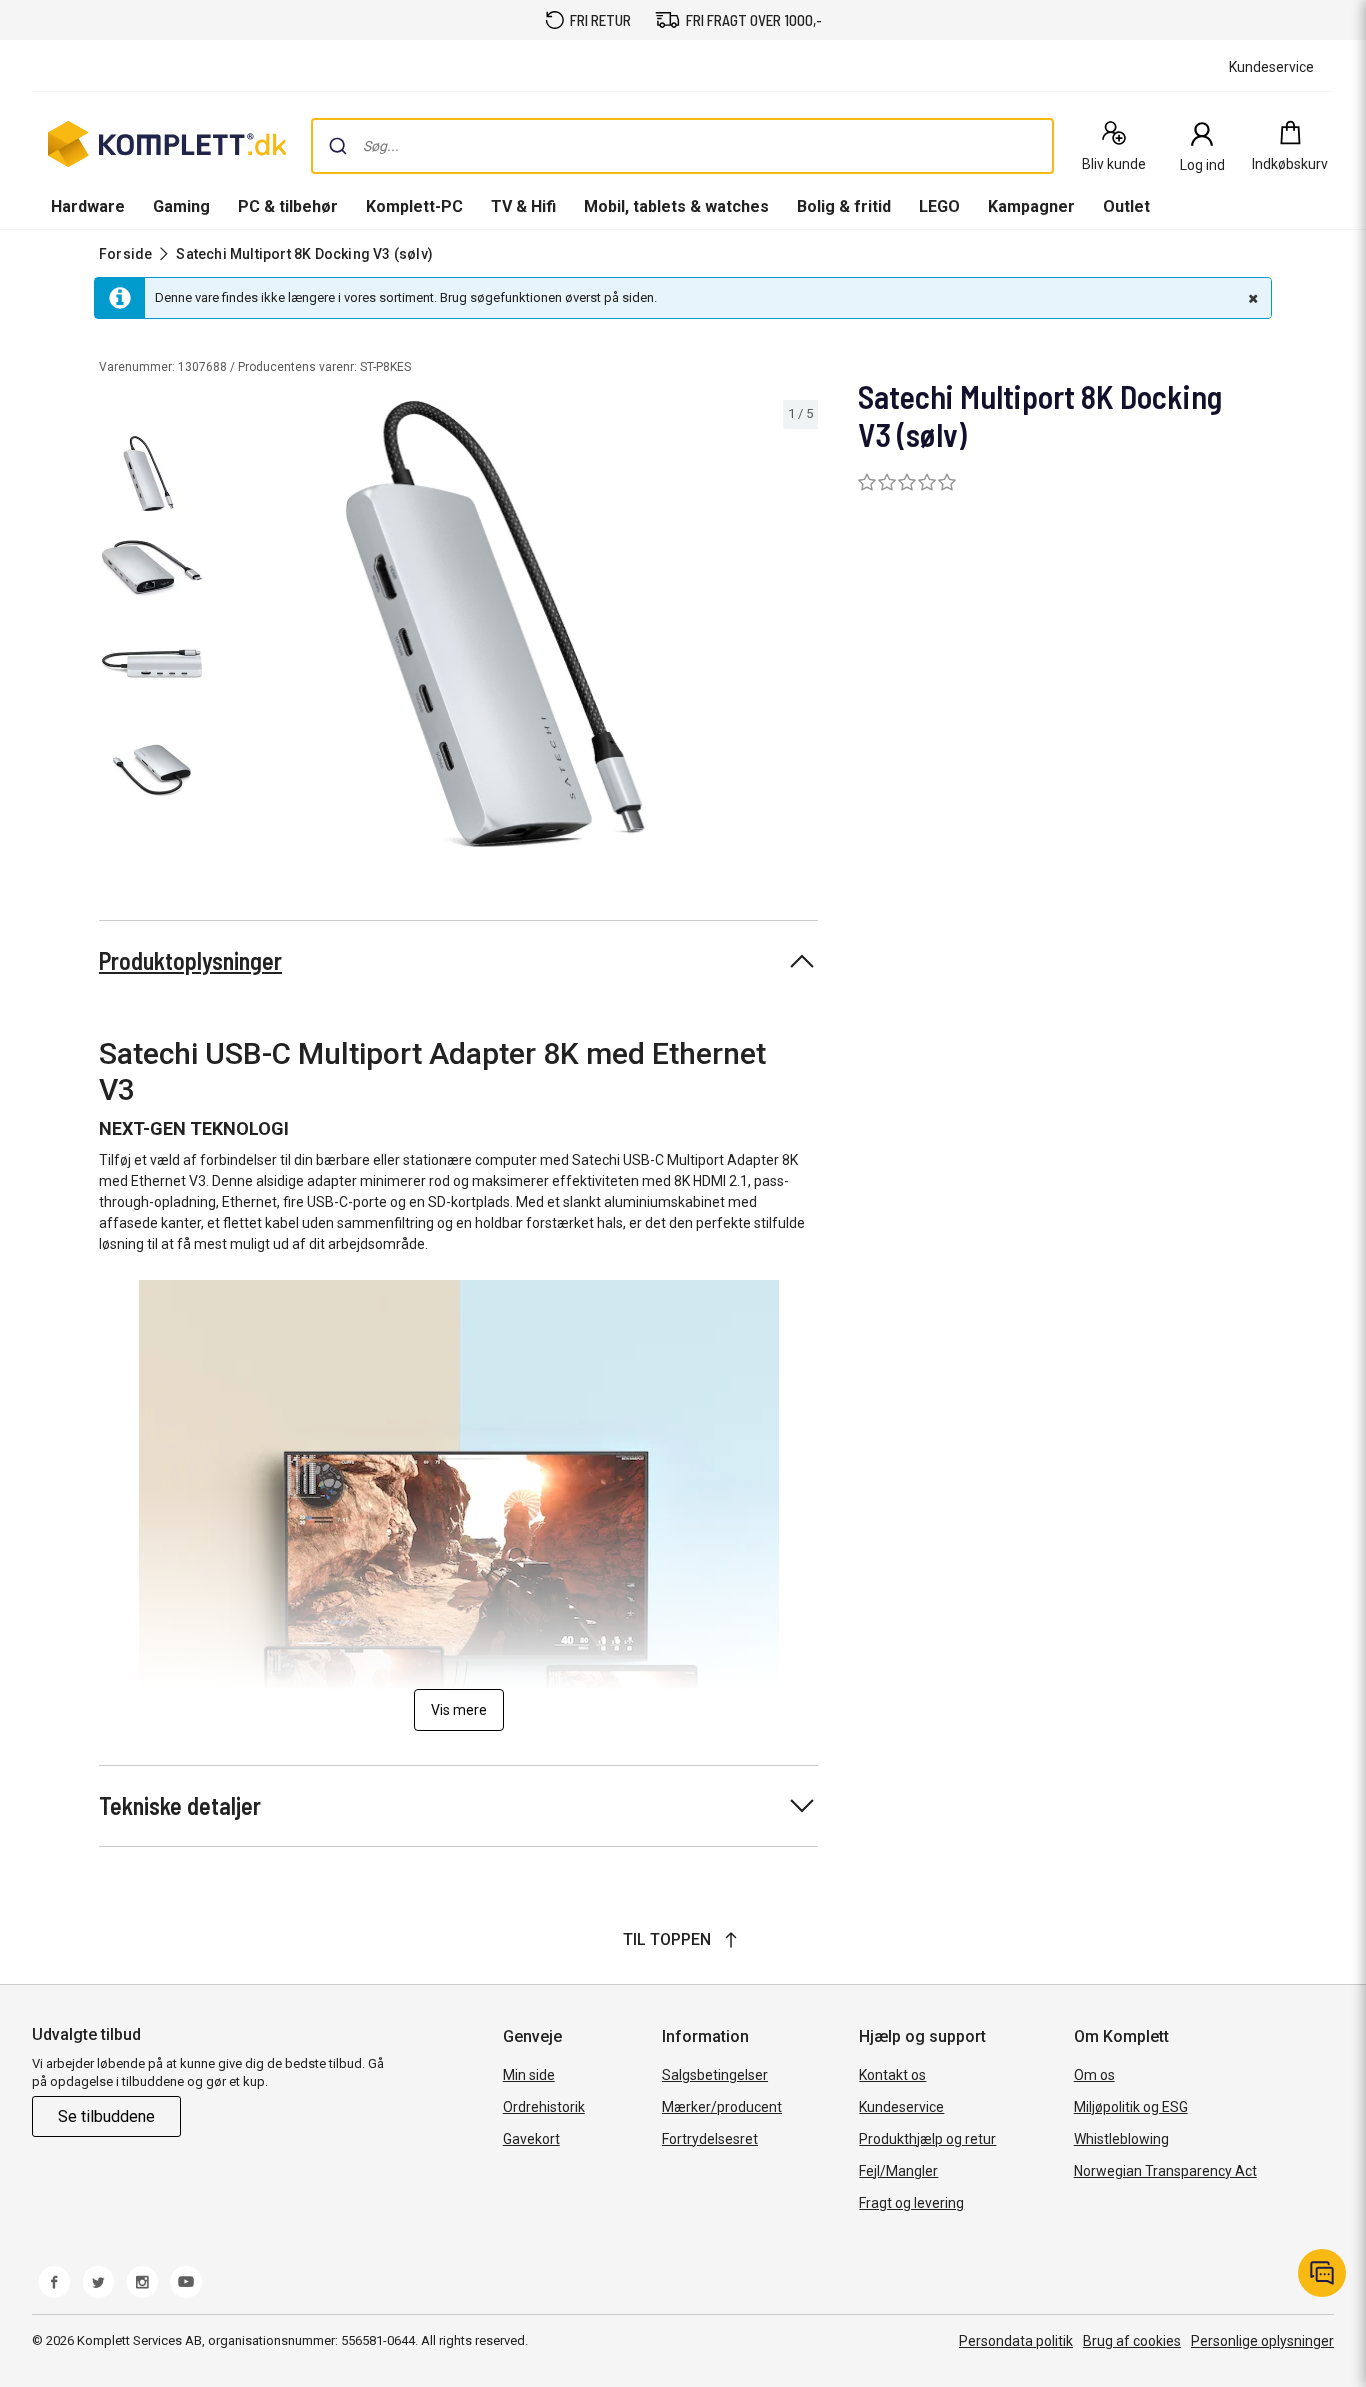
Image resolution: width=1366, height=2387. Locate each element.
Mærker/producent (722, 2107)
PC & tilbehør (288, 206)
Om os (1094, 2075)
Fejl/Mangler (898, 2171)
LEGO (939, 206)
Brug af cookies (1132, 2341)
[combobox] (682, 146)
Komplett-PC (414, 206)
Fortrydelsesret (710, 2139)
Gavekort (531, 2139)
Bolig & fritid (844, 206)
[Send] (338, 146)
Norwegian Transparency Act (1165, 2171)
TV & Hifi (523, 206)
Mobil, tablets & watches (676, 206)
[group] (514, 624)
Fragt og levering (911, 2203)
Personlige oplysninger (1262, 2341)
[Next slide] (800, 628)
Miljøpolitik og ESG (1131, 2107)
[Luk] (1251, 298)
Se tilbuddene (106, 2116)
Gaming (181, 206)
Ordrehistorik (544, 2107)
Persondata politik (1016, 2341)
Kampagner (1031, 206)
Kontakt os (892, 2075)
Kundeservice (901, 2107)
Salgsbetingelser (715, 2075)
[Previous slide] (228, 628)
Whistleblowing (1121, 2139)
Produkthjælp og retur (927, 2139)
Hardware (88, 206)
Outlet (1126, 206)
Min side (529, 2075)
